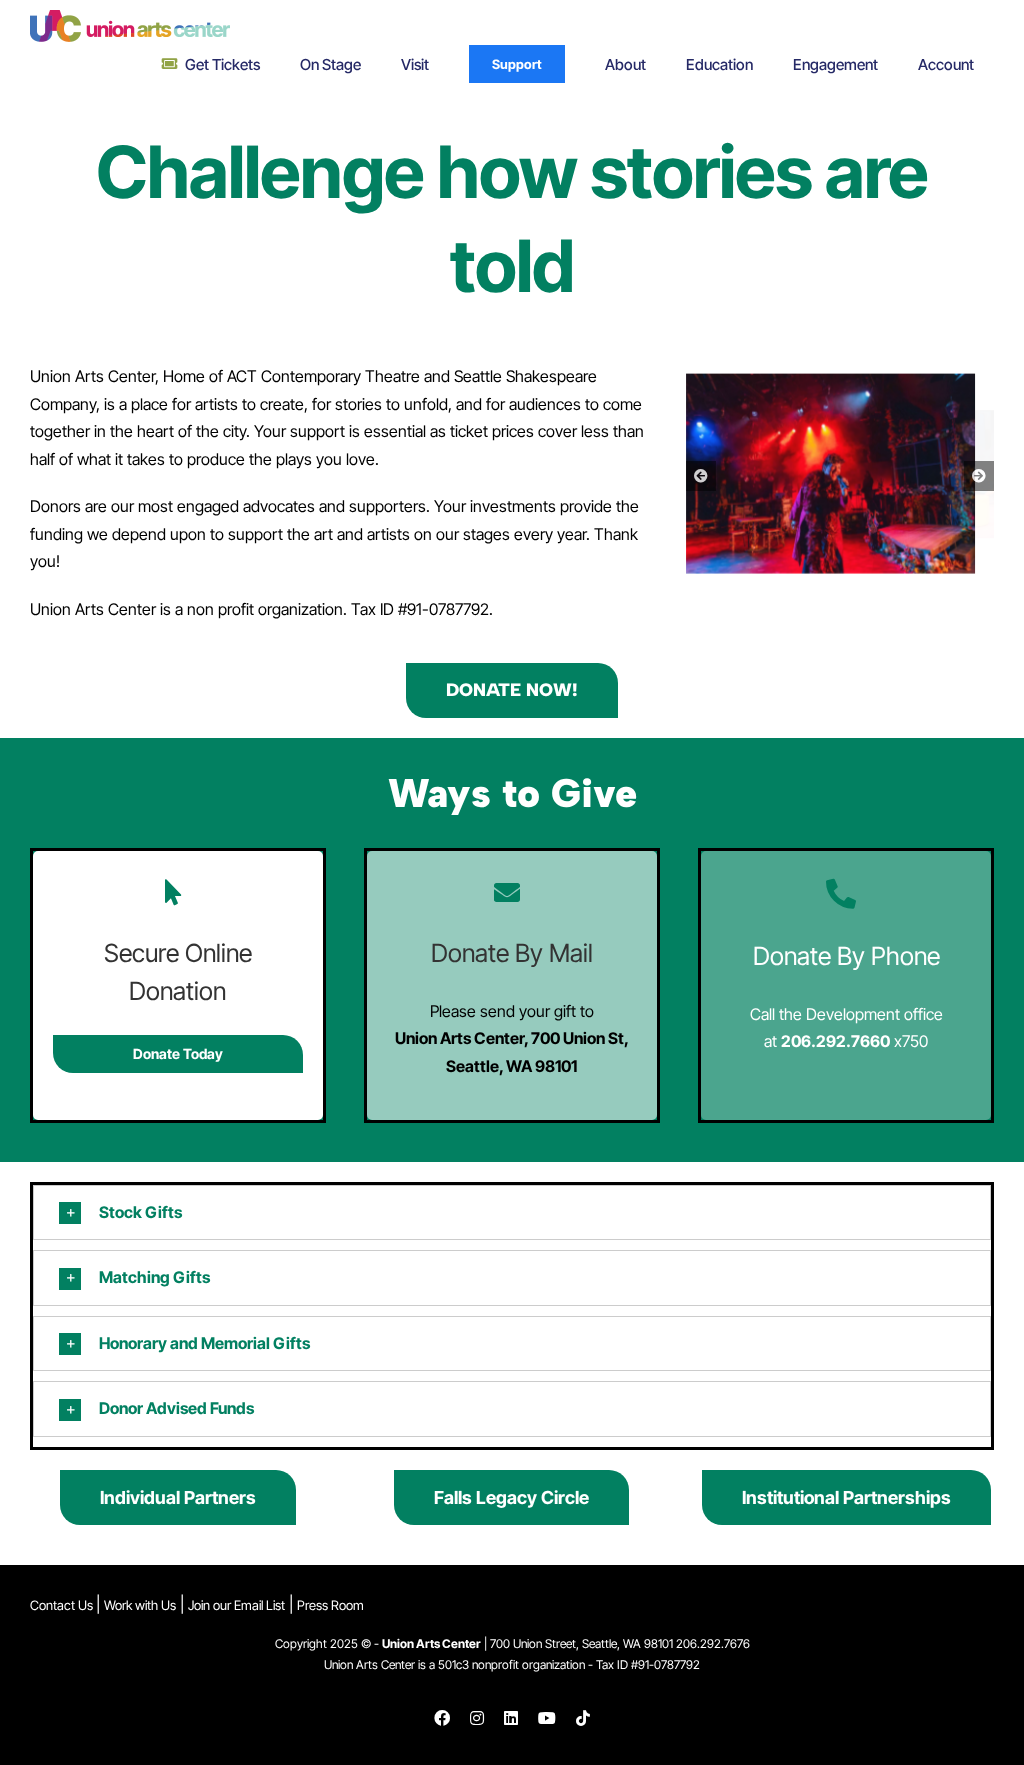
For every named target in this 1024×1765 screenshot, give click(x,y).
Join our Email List (236, 1605)
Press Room (330, 1605)
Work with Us (140, 1605)
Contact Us (63, 1605)
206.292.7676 (713, 1643)
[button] (701, 476)
